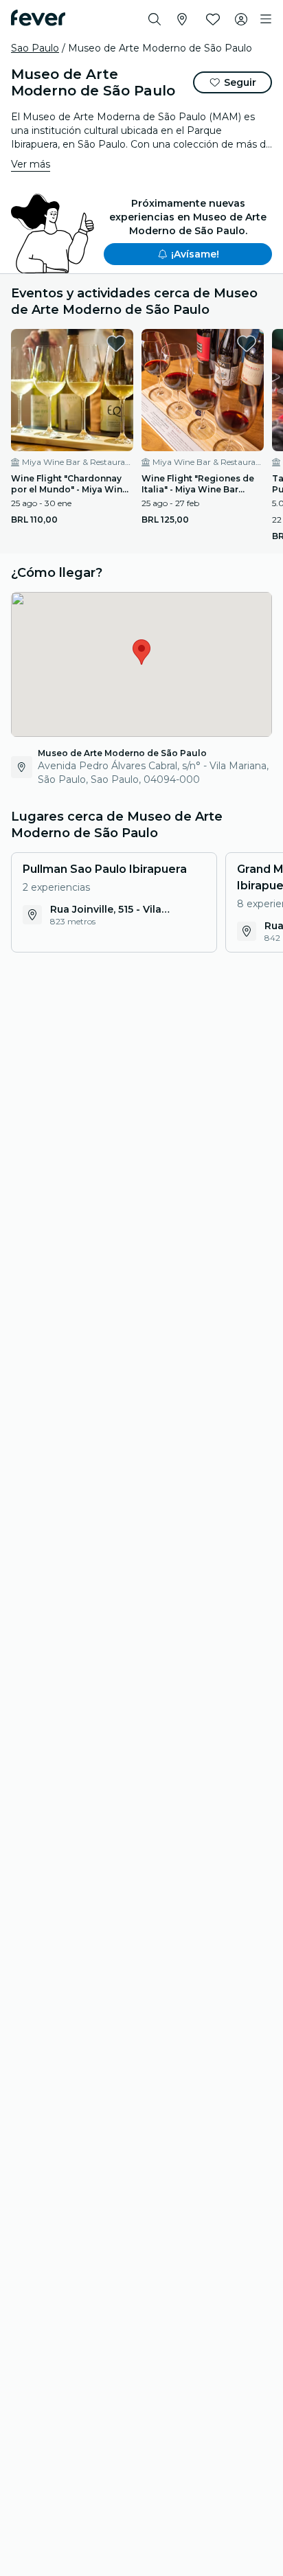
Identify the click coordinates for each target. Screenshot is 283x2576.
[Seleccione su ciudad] (182, 19)
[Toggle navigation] (266, 19)
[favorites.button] (116, 343)
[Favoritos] (213, 19)
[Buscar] (155, 19)
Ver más (31, 164)
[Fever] (38, 18)
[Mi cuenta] (241, 19)
